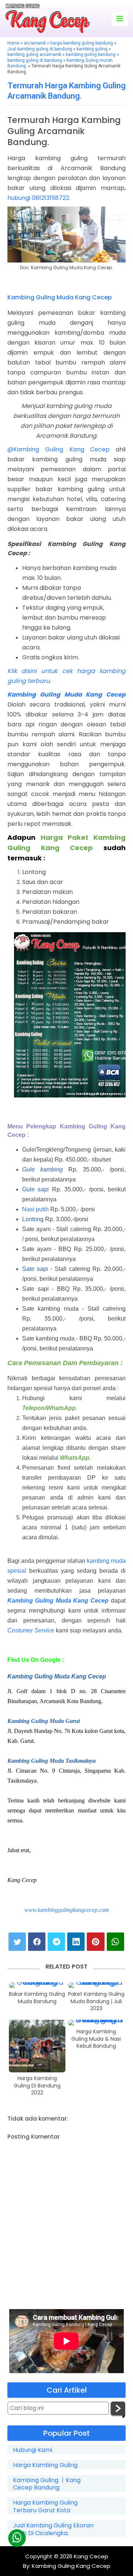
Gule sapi (37, 1189)
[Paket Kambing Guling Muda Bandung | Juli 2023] (96, 1985)
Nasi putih (36, 1209)
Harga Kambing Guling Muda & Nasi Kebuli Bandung (96, 2039)
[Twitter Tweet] (17, 1942)
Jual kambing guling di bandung (40, 49)
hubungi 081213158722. (39, 198)
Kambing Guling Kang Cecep (70, 2566)
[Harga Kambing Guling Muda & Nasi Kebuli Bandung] (96, 2023)
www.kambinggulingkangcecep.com (67, 1910)
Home (13, 43)
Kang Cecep (91, 2556)
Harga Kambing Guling (45, 2465)
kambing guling (92, 49)
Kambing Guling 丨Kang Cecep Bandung (47, 2484)
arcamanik (35, 43)
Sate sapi (35, 1269)
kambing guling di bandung (35, 60)
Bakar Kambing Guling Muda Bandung (37, 1998)
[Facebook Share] (37, 1942)
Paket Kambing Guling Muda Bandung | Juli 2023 (96, 2001)
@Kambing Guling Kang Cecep (59, 449)
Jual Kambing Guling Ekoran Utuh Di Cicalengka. (53, 2530)
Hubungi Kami (33, 2450)
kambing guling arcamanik (34, 54)
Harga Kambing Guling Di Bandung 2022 (37, 2086)
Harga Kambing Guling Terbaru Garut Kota (45, 2507)
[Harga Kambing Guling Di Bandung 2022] (37, 2046)
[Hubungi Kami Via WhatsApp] (17, 2538)
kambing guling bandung (91, 54)
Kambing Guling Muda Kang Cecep (60, 297)
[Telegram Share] (56, 1942)
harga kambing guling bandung (82, 43)
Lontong (34, 1219)
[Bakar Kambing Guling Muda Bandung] (37, 1985)
